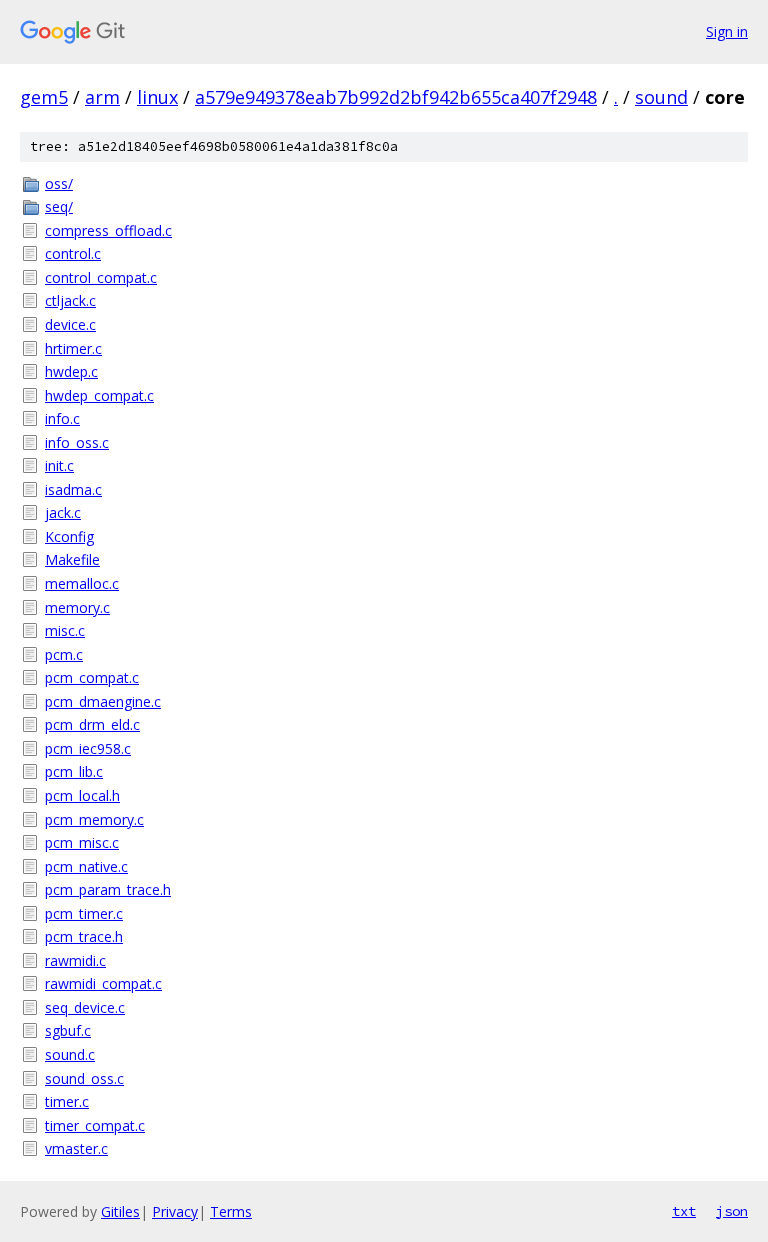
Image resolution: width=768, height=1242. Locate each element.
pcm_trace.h (84, 936)
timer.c (67, 1101)
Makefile (72, 559)
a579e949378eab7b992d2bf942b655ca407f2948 (396, 97)
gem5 (44, 97)
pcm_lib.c (74, 771)
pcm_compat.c (92, 677)
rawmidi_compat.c (103, 983)
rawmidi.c (75, 960)
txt (684, 1211)
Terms (231, 1211)
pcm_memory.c (94, 819)
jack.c (63, 512)
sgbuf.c (68, 1030)
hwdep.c (71, 371)
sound (661, 97)
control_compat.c (101, 277)
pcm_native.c (86, 866)
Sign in (727, 31)
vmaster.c (76, 1148)
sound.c (70, 1054)
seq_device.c (85, 1007)
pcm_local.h (82, 795)
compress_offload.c (108, 230)
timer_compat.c (95, 1125)
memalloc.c (82, 583)
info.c (62, 418)
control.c (73, 253)
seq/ (59, 206)
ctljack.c (70, 300)
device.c (70, 324)
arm (102, 97)
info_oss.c (77, 442)
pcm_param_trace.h (108, 889)
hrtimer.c (73, 348)
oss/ (59, 183)
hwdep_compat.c (99, 395)
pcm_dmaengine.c (103, 701)
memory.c (77, 607)
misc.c (65, 630)
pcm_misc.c (82, 842)
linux (157, 97)
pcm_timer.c (84, 913)
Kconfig (69, 536)
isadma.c (73, 489)
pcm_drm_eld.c (92, 724)
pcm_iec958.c (88, 748)
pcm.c (64, 654)
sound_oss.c (84, 1078)
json (732, 1211)
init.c (59, 465)
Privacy (175, 1211)
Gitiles (120, 1211)
